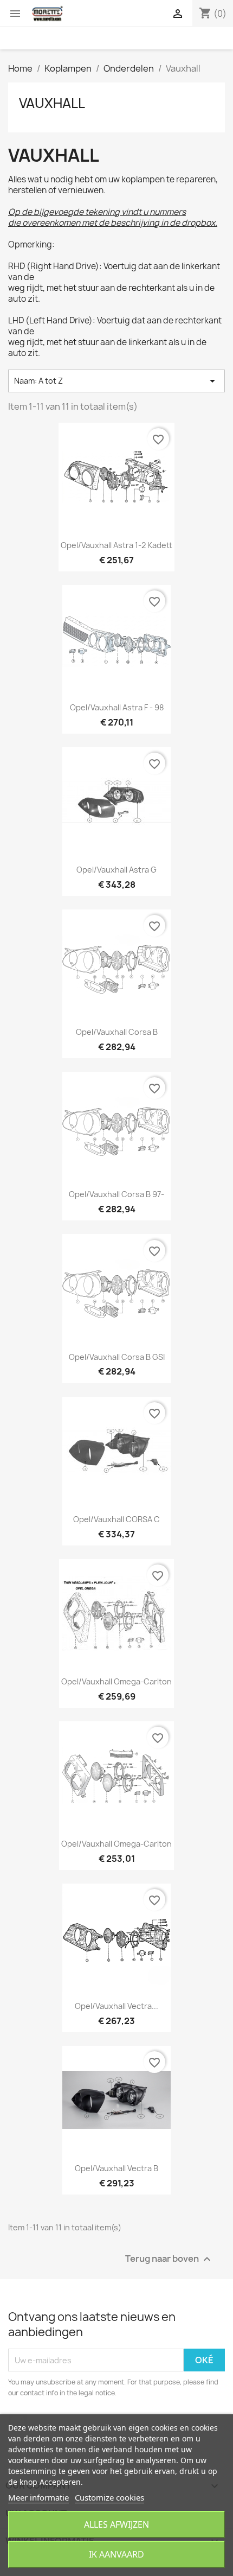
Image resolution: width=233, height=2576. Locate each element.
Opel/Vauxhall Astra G (116, 870)
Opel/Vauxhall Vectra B (116, 2168)
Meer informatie (38, 2497)
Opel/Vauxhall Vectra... (116, 2006)
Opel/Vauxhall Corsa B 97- (116, 1194)
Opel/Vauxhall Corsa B (117, 1032)
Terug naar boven (169, 2259)
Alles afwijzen (116, 2524)
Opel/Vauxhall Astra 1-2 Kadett (116, 545)
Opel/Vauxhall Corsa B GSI (117, 1357)
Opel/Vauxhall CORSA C (116, 1519)
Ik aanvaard (116, 2554)
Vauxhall (52, 103)
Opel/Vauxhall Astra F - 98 (117, 707)
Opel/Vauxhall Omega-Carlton (116, 1681)
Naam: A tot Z (116, 381)
